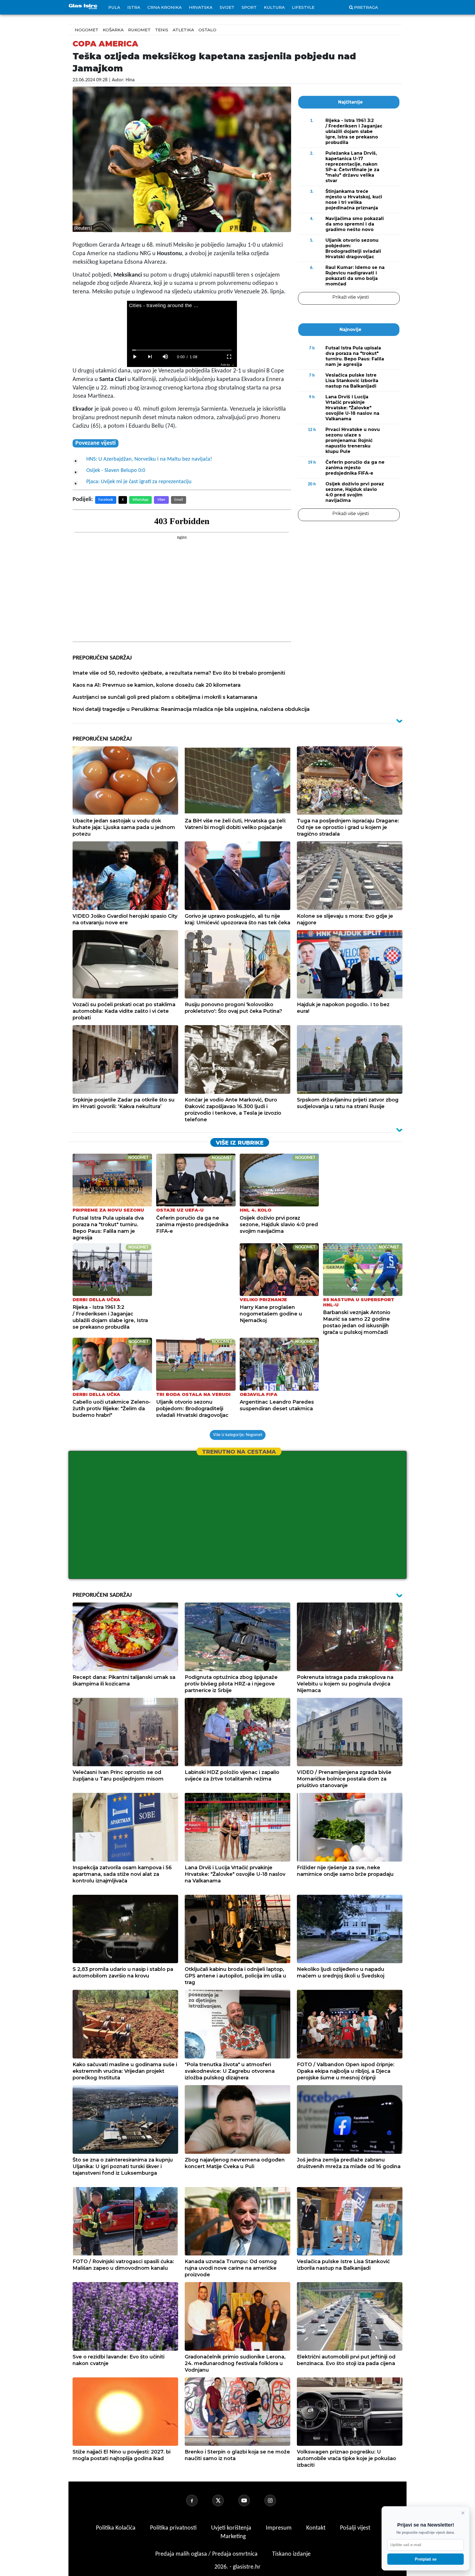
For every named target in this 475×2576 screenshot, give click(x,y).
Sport (249, 7)
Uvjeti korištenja (232, 2528)
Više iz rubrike (240, 1143)
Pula (114, 7)
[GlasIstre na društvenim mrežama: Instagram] (277, 2500)
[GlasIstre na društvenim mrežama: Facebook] (198, 2500)
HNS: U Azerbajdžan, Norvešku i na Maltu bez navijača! (149, 459)
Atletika (183, 30)
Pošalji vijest (355, 2528)
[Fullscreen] (229, 357)
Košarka (113, 30)
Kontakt (317, 2528)
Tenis (162, 30)
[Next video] (150, 357)
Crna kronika (165, 7)
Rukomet (139, 30)
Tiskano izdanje (291, 2554)
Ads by (225, 365)
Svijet (227, 7)
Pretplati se (426, 2559)
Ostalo (207, 30)
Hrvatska (201, 7)
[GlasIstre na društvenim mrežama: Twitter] (225, 2500)
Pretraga (366, 7)
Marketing (233, 2537)
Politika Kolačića (116, 2528)
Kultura (274, 7)
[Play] (135, 357)
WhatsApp (140, 500)
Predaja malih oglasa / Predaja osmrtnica (207, 2554)
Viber (161, 500)
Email (179, 500)
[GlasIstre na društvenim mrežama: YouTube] (251, 2500)
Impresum (279, 2528)
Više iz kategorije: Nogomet (238, 1435)
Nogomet (87, 30)
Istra (134, 7)
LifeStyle (303, 7)
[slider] (182, 350)
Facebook (106, 500)
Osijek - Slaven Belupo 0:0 (116, 471)
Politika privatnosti (173, 2528)
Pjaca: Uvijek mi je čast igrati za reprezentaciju (139, 482)
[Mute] (165, 357)
